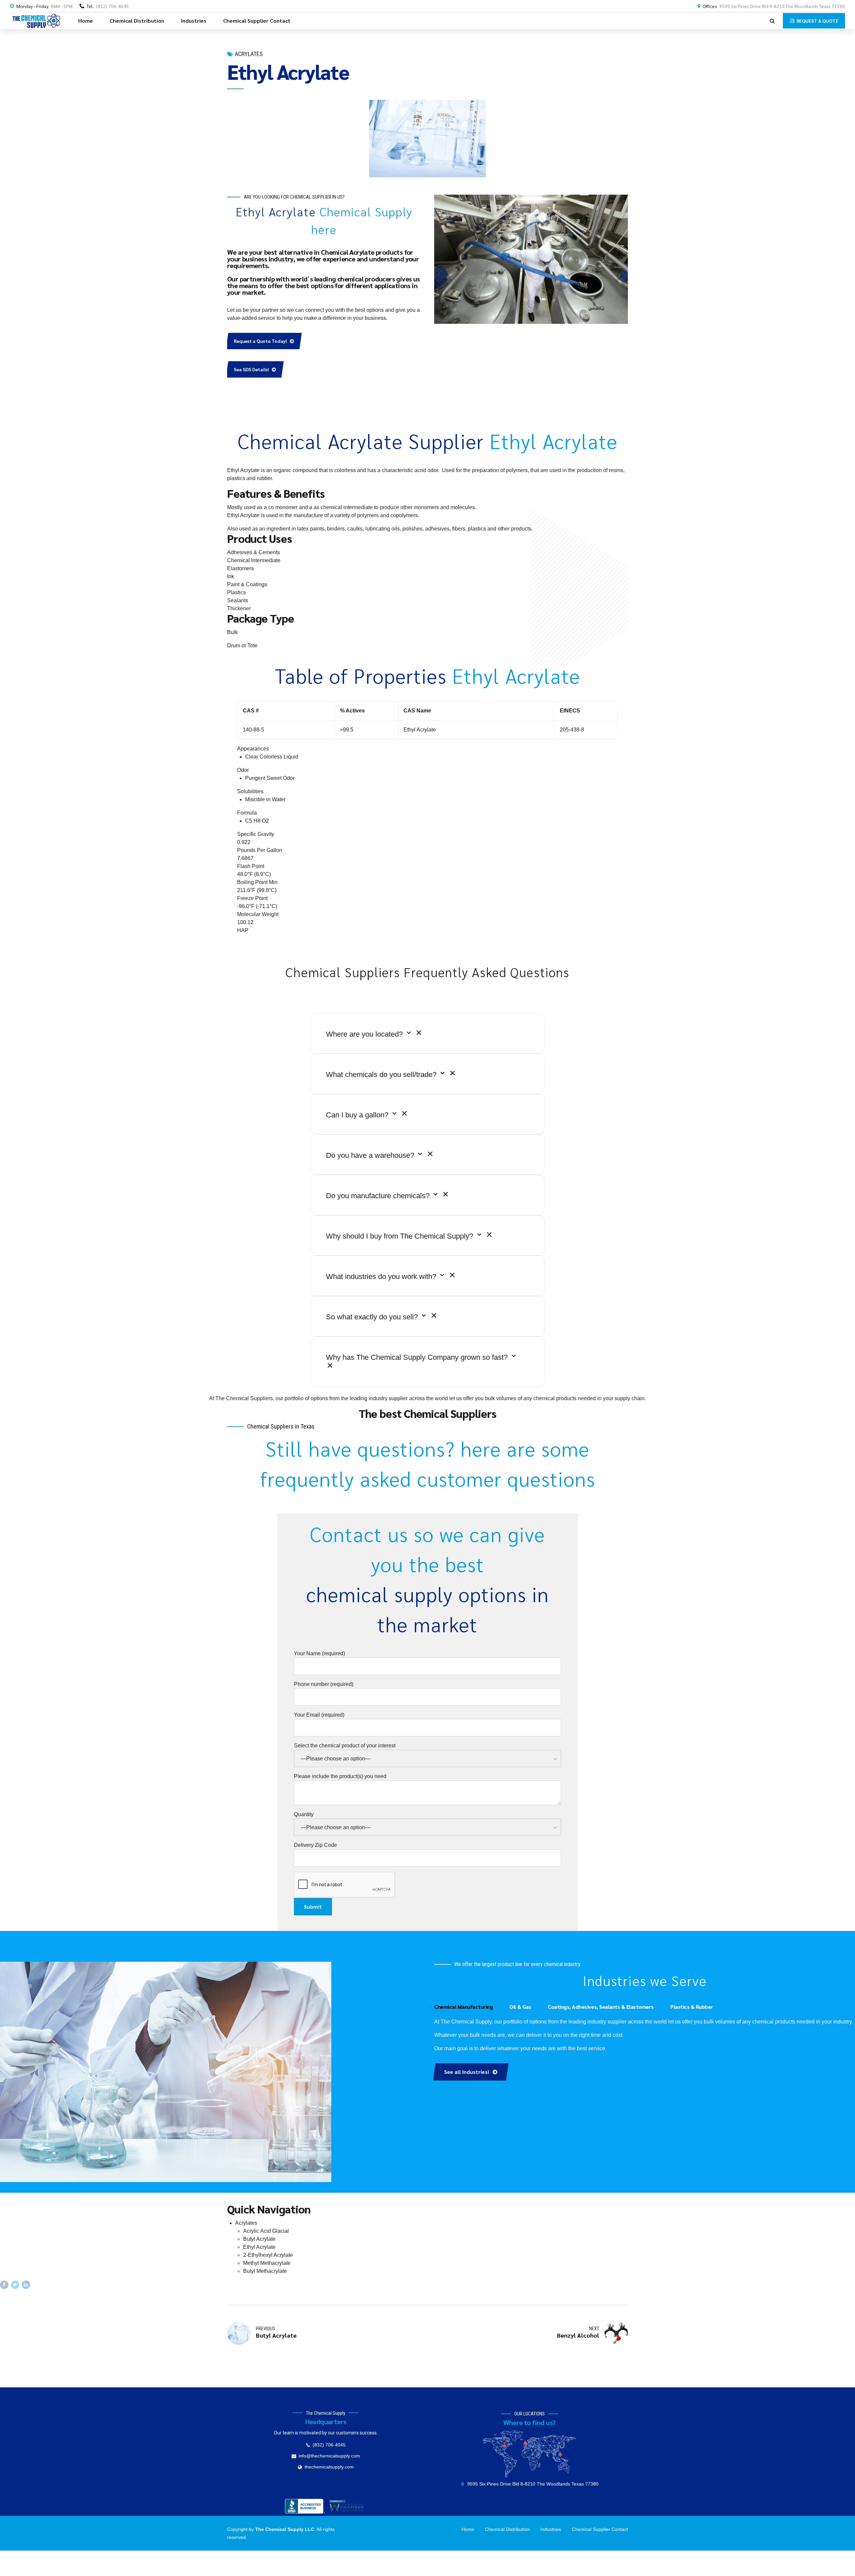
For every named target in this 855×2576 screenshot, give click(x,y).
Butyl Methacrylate (265, 2271)
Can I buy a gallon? (358, 1115)
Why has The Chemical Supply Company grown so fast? (418, 1357)
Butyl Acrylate (259, 2239)
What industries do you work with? (382, 1276)
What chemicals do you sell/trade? (382, 1075)
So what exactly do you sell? (373, 1317)
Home (85, 21)
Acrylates (249, 54)
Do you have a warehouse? (371, 1155)
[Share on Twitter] (15, 2285)
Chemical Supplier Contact (257, 21)
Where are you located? (365, 1034)
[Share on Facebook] (4, 2285)
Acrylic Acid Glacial (266, 2231)
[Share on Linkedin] (26, 2285)
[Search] (772, 21)
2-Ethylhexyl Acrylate (268, 2255)
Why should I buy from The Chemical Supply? (401, 1236)
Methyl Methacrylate (267, 2263)
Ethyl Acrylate (259, 2247)
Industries (194, 21)
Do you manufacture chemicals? (379, 1196)
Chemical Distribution (137, 21)
